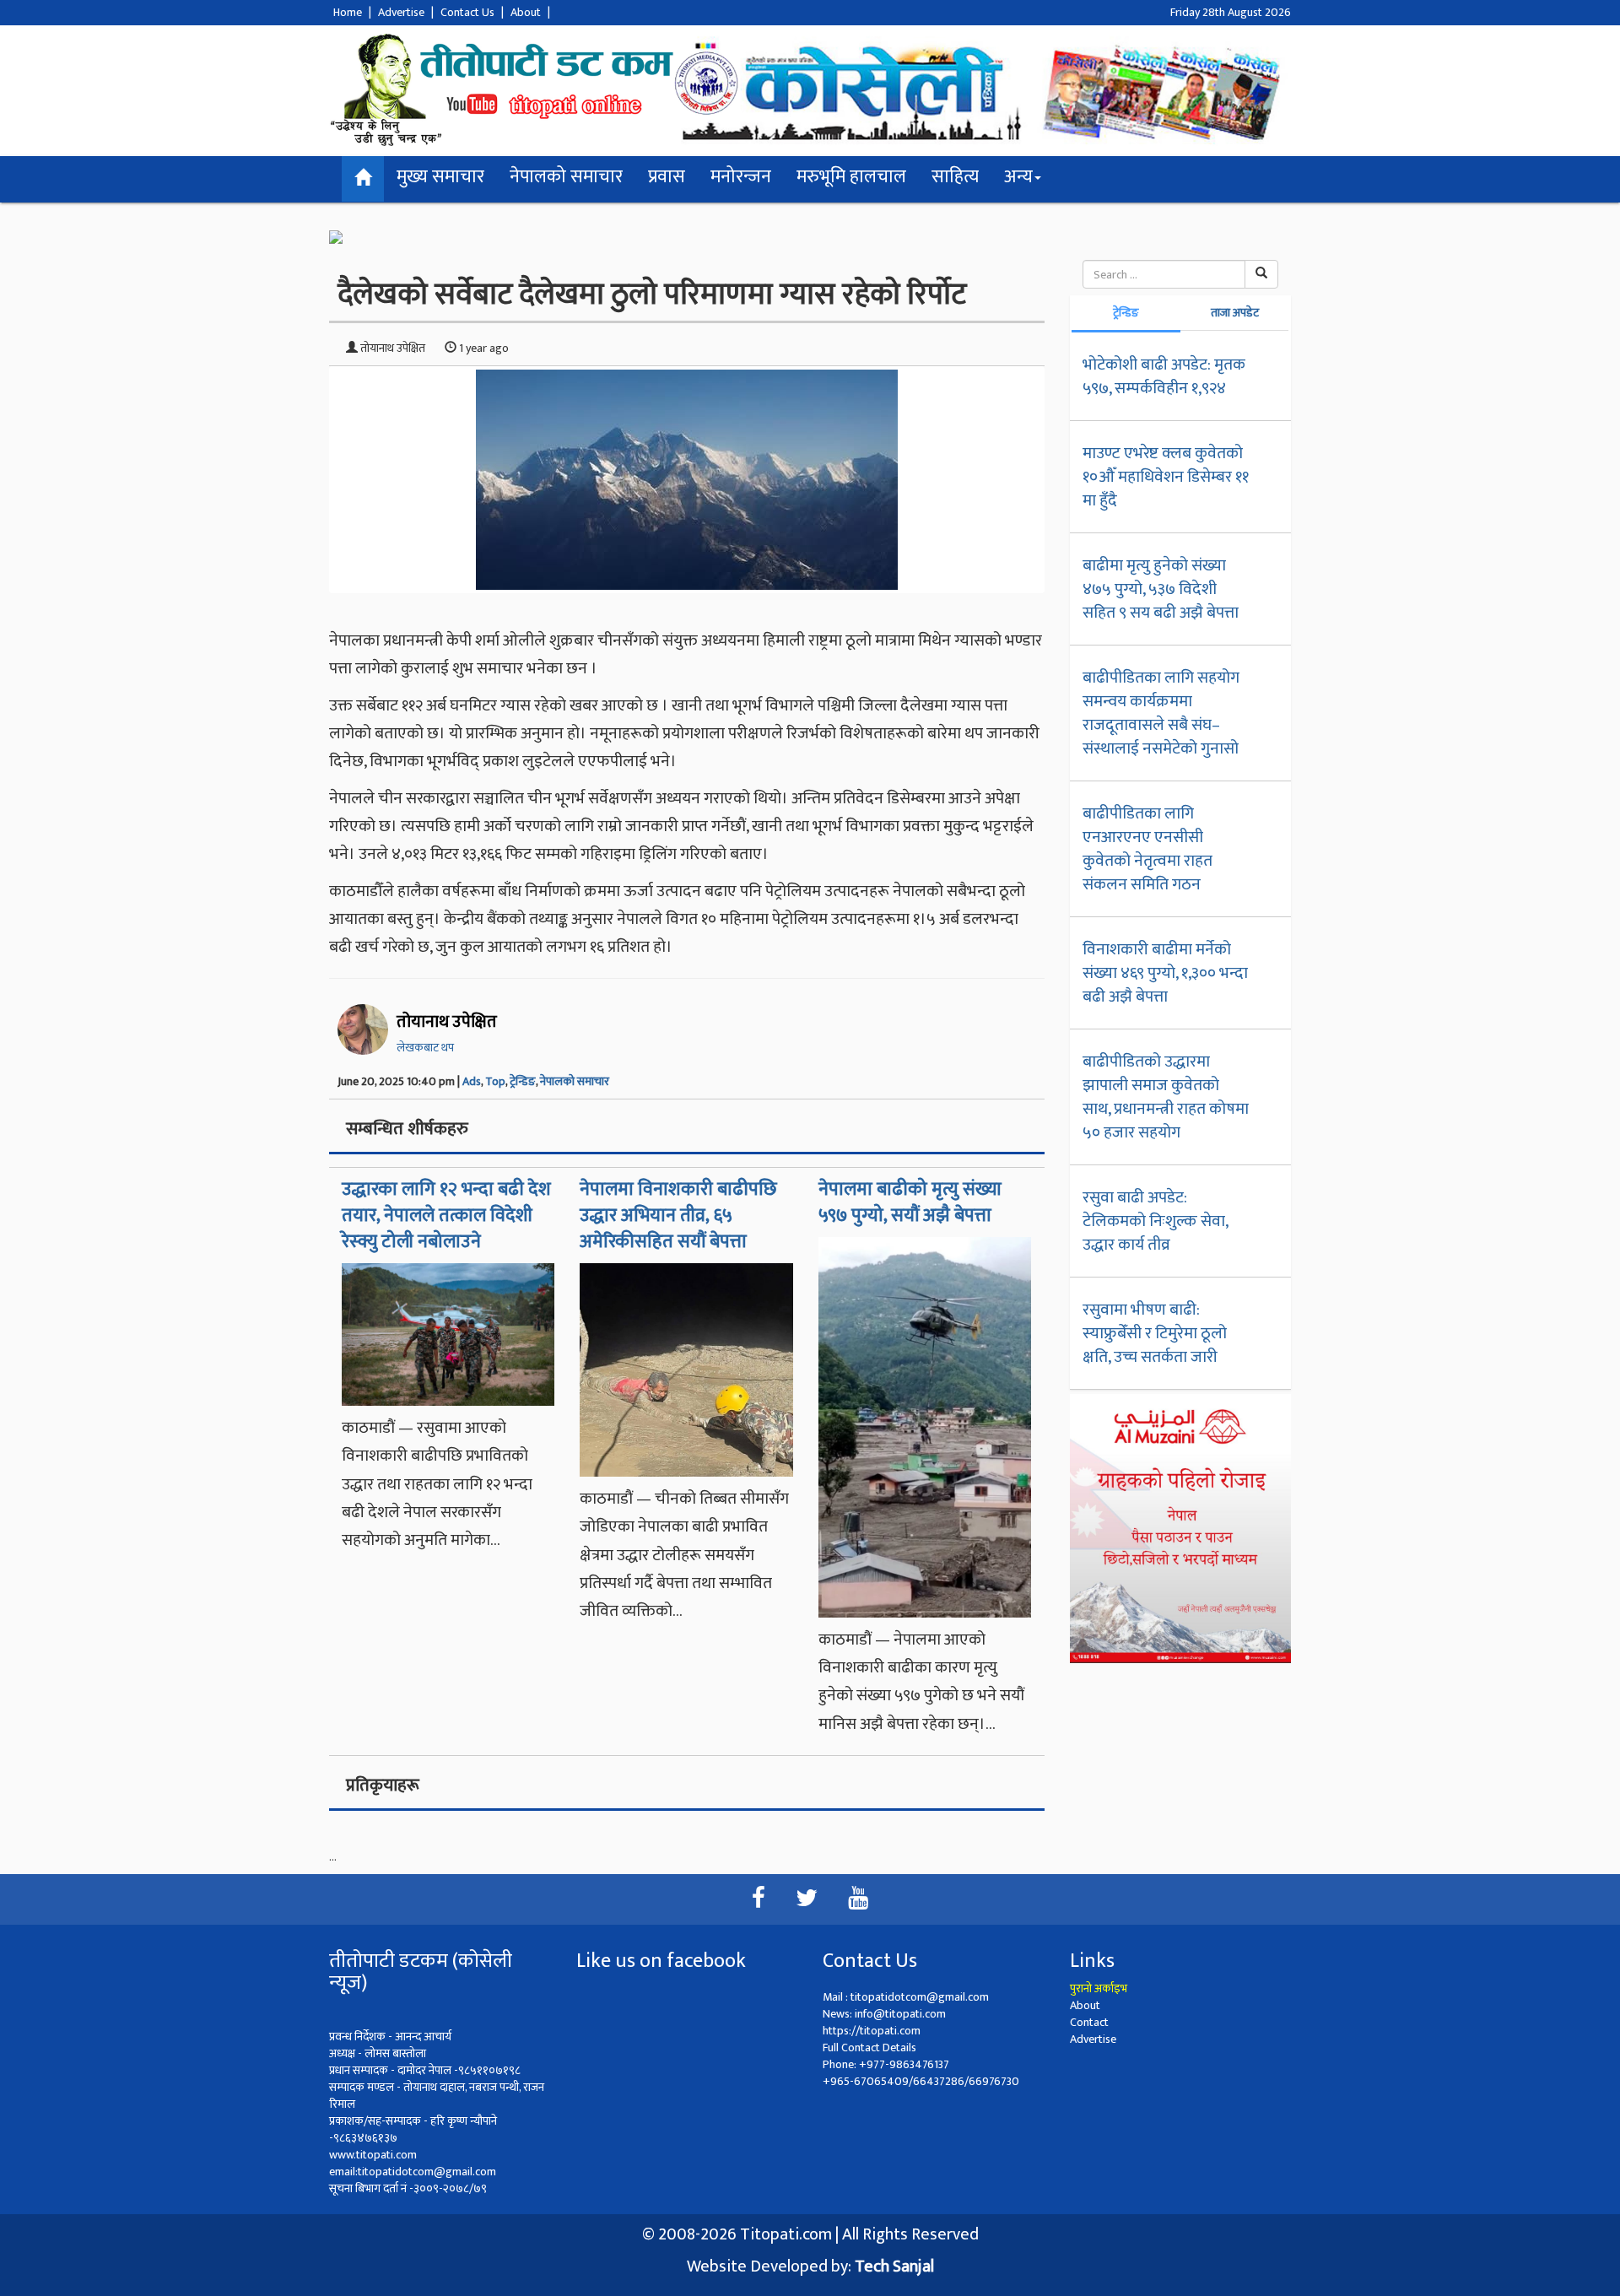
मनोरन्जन (741, 177)
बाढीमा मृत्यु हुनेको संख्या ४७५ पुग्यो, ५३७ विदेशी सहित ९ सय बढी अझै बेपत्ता (1161, 589)
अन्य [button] (1018, 177)
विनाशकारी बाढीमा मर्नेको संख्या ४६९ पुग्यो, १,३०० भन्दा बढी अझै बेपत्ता (1165, 973)
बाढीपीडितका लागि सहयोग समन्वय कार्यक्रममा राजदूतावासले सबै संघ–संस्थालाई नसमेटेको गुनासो (1161, 713)
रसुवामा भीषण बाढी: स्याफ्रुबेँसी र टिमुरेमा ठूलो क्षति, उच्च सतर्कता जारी (1155, 1333)
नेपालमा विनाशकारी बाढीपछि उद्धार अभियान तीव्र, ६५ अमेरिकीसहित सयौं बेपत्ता (678, 1216)
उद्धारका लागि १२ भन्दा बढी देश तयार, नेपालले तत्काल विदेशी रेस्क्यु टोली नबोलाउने (446, 1216)
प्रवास (667, 177)
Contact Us (467, 12)
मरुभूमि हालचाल (851, 177)
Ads (472, 1081)
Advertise (401, 12)
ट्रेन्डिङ (523, 1081)
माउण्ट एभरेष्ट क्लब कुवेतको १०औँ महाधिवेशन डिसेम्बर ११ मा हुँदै (1166, 477)
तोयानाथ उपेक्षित (447, 1022)
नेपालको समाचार (566, 177)
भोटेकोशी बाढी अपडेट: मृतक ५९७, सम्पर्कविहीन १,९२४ (1164, 376)
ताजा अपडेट (1235, 313)
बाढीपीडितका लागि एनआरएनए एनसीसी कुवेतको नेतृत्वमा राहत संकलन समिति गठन (1147, 849)
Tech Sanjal (894, 2266)
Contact (1089, 2022)
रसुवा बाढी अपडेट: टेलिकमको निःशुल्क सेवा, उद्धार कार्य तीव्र (1155, 1221)
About (526, 12)
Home (348, 12)
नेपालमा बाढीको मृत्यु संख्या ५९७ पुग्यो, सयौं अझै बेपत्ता (910, 1202)
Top (495, 1081)
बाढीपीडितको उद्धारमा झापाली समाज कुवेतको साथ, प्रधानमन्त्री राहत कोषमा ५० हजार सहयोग (1166, 1097)
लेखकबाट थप (425, 1048)
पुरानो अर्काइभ (1099, 1988)
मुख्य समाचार (440, 177)
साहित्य (955, 177)
